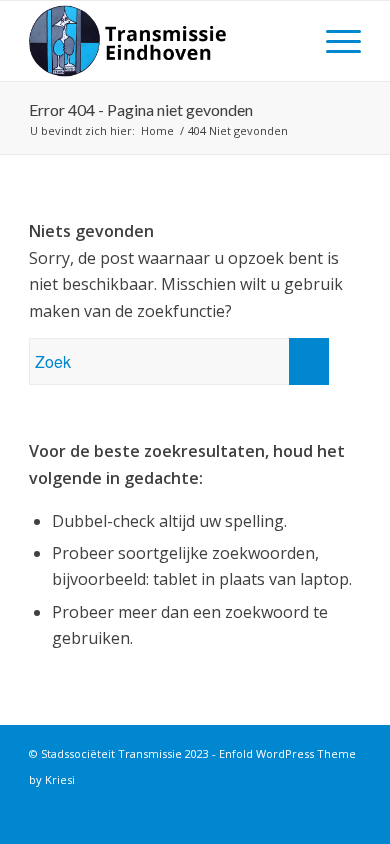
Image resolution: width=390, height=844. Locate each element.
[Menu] (333, 41)
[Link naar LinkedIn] (346, 803)
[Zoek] (286, 41)
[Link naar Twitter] (286, 803)
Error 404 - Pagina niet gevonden (141, 109)
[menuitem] (286, 41)
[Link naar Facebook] (316, 803)
